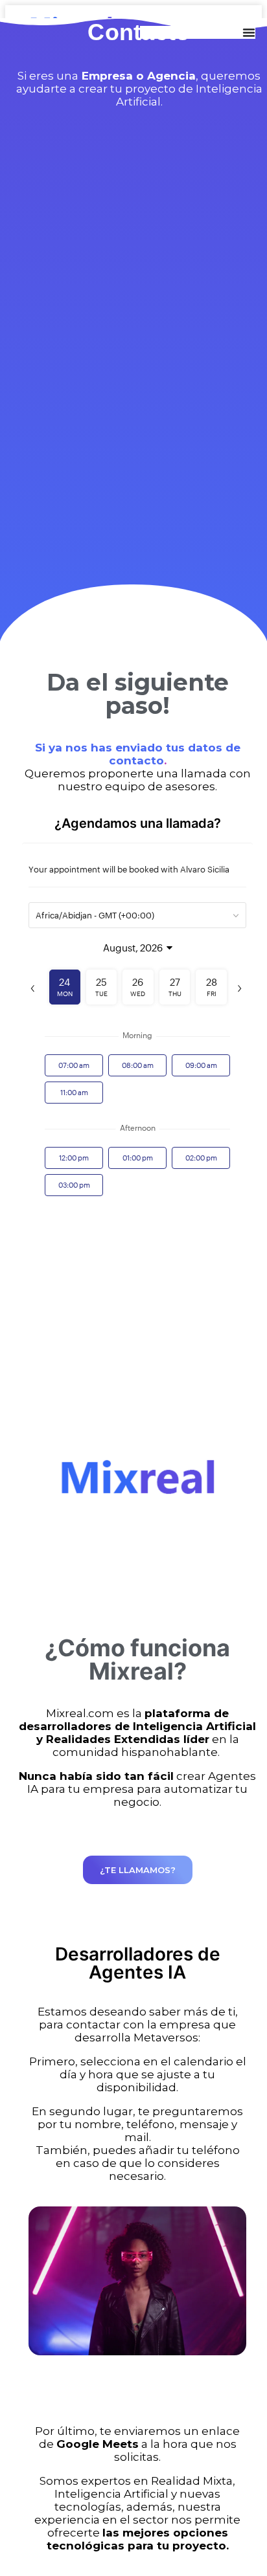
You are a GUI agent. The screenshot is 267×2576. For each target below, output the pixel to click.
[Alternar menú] (249, 32)
